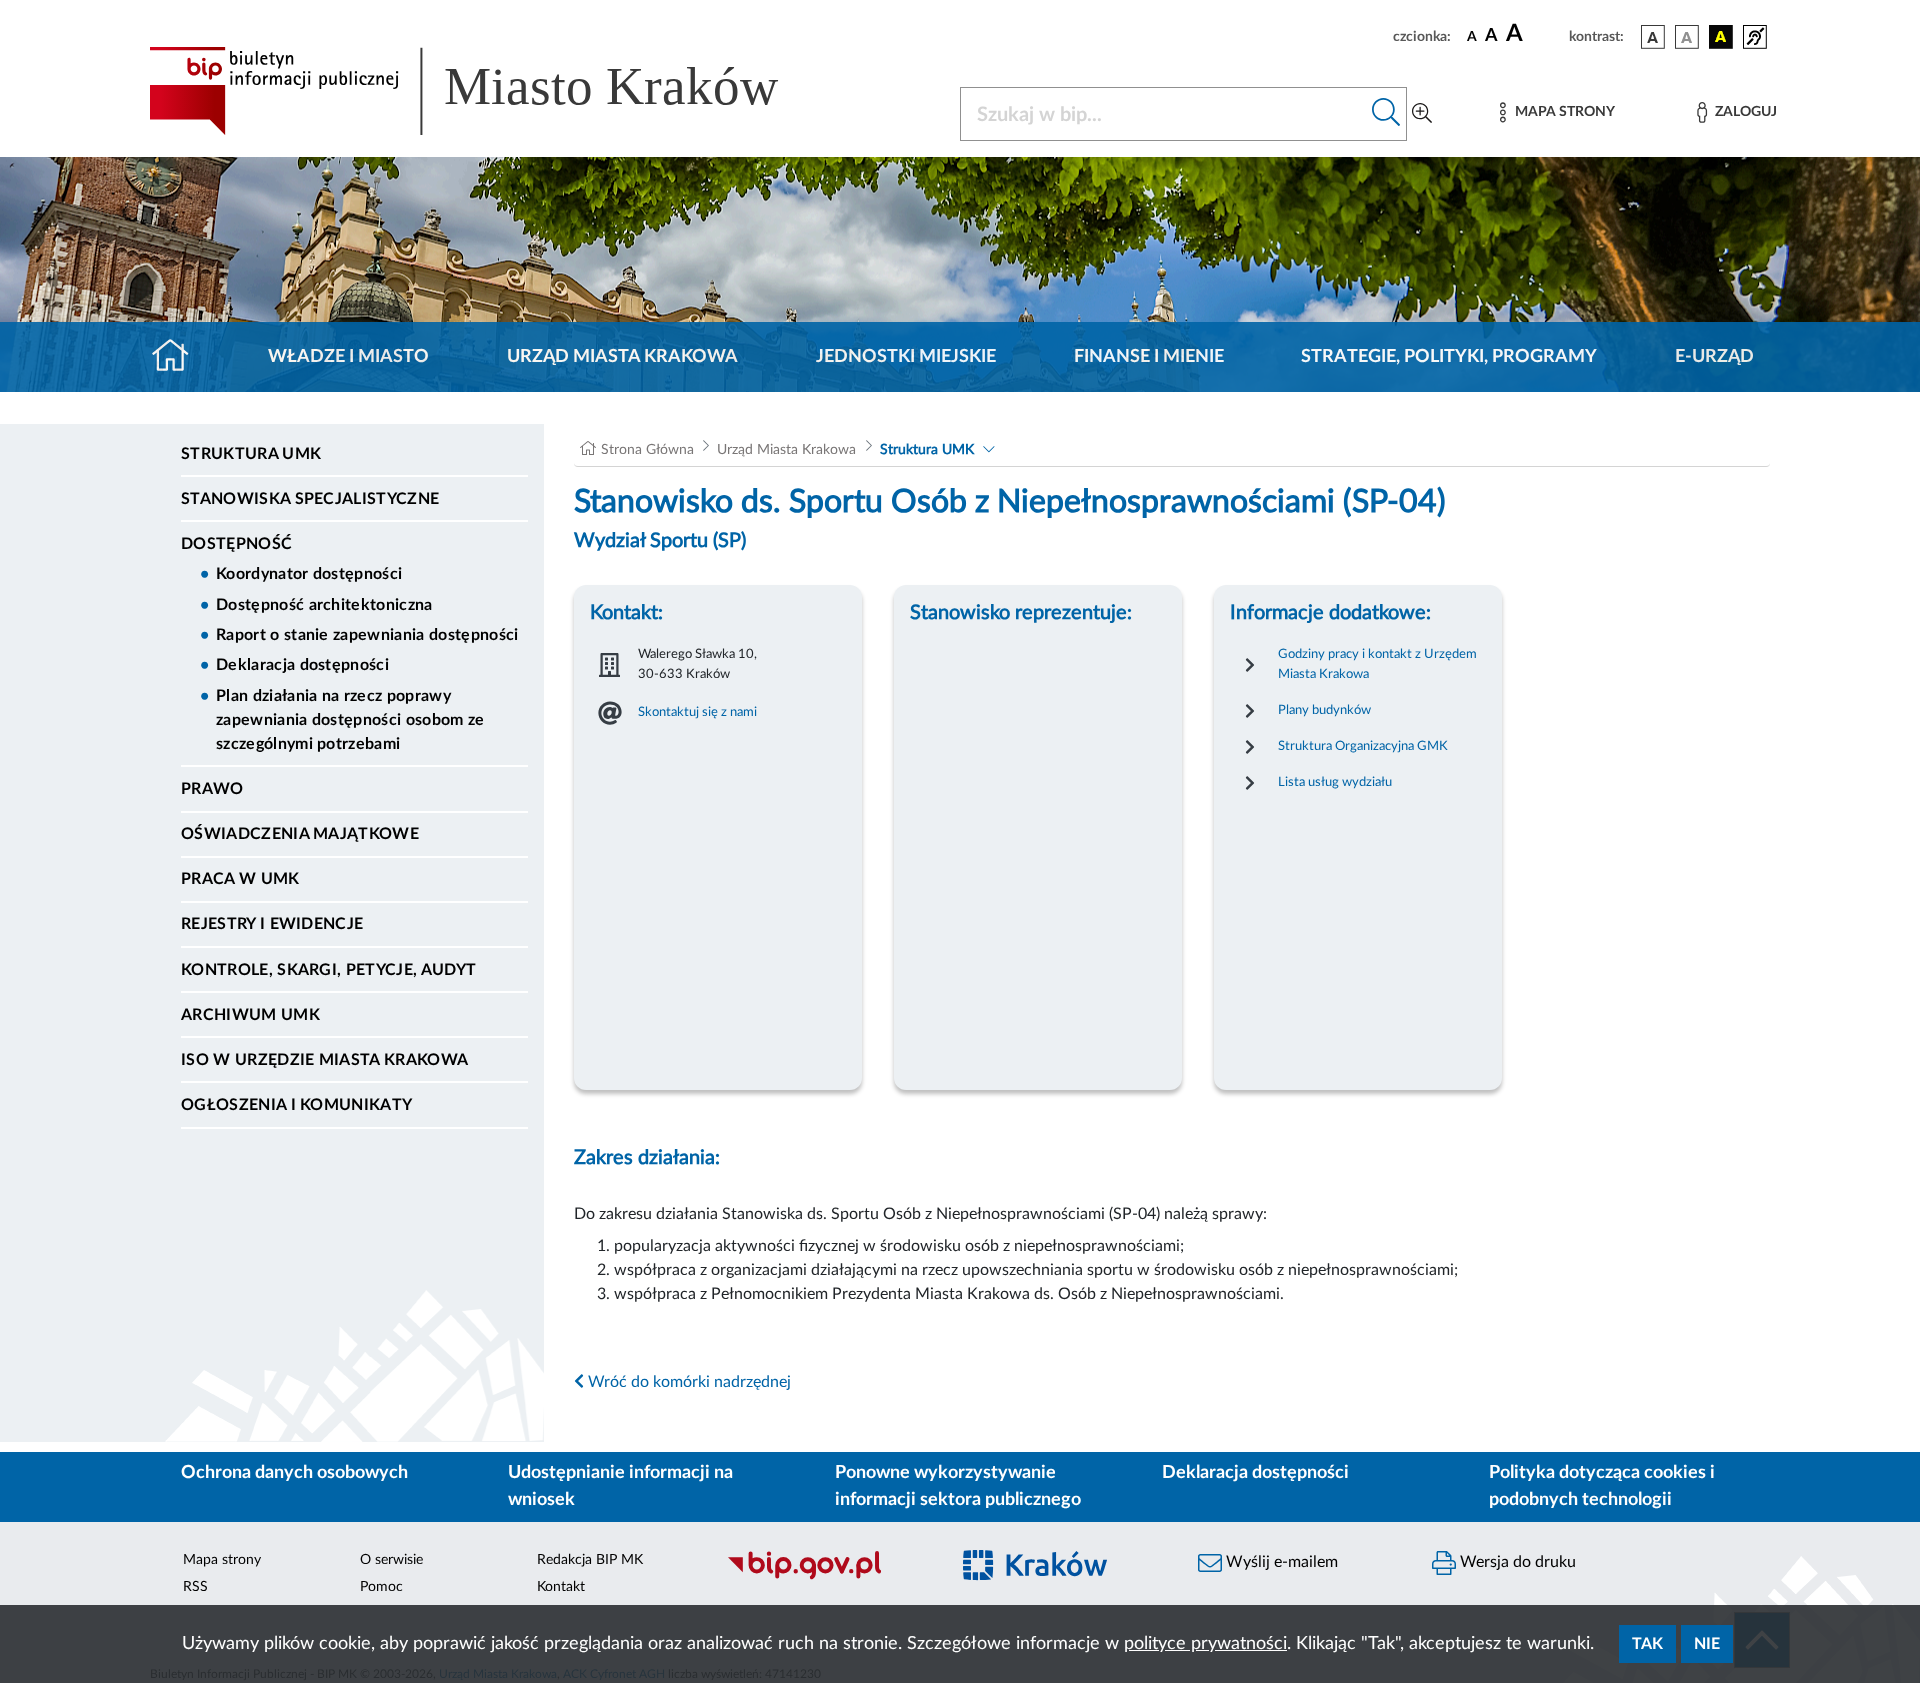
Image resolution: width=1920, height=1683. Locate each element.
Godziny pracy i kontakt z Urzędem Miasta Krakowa (1377, 664)
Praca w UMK (240, 879)
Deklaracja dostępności (302, 665)
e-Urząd (1714, 357)
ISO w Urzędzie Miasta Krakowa (324, 1060)
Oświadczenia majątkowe (300, 834)
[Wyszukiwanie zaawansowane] (1422, 114)
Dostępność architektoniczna (324, 605)
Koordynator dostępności (309, 574)
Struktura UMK (251, 454)
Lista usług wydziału (1335, 782)
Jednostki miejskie (906, 357)
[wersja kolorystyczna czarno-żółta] (1721, 37)
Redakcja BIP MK (590, 1560)
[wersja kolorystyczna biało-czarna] (1687, 37)
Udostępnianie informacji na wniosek (620, 1486)
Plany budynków (1324, 710)
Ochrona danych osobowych (294, 1473)
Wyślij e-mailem (1280, 1562)
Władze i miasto (348, 357)
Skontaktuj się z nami (697, 712)
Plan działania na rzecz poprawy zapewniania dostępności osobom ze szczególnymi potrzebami (350, 720)
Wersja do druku (1516, 1562)
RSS (195, 1587)
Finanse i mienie (1149, 357)
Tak (1647, 1644)
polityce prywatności (1205, 1644)
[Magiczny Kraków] (1062, 1577)
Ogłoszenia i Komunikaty (296, 1105)
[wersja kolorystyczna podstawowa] (1653, 37)
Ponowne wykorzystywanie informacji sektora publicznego (958, 1486)
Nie (1707, 1644)
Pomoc (381, 1587)
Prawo (212, 789)
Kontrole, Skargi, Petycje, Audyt (328, 970)
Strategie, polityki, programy (1449, 357)
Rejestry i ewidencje (272, 924)
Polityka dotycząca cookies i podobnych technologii (1602, 1486)
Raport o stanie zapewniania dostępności (367, 635)
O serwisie (391, 1560)
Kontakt (561, 1587)
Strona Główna (647, 450)
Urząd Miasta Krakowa (622, 357)
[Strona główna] (178, 357)
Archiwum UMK (250, 1015)
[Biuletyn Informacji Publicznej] (827, 1577)
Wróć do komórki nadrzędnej (687, 1382)
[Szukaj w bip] (1386, 114)
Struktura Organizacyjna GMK (1363, 746)
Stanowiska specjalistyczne (310, 499)
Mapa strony (222, 1560)
